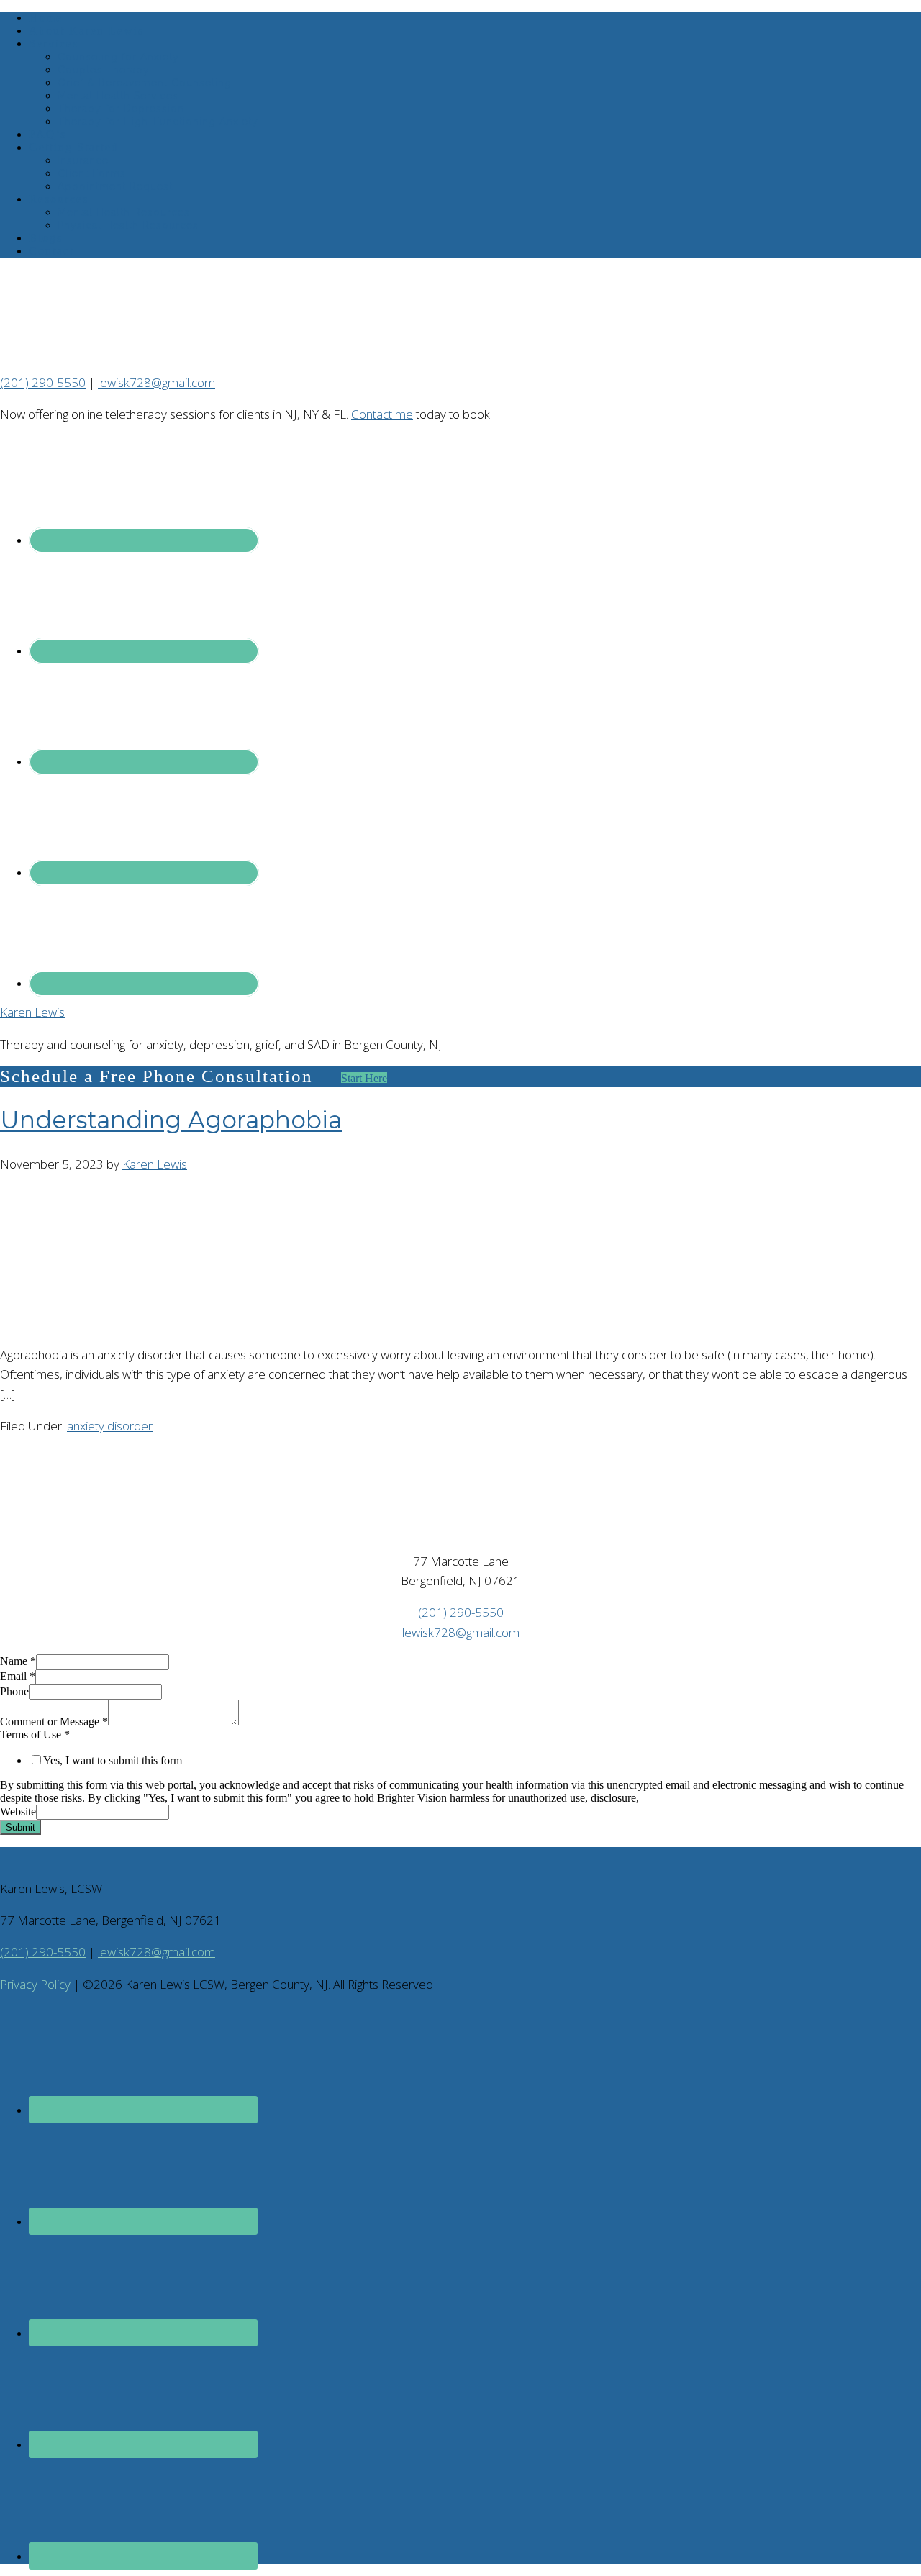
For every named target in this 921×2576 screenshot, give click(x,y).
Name (18, 1661)
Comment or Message (54, 1722)
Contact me (382, 414)
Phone (14, 1691)
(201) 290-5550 (43, 382)
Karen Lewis (32, 1012)
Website (18, 1811)
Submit (21, 1827)
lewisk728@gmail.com (156, 382)
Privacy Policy (35, 1984)
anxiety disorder (110, 1426)
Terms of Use (35, 1734)
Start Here (364, 1078)
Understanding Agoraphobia (171, 1120)
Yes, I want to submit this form (113, 1760)
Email (18, 1676)
